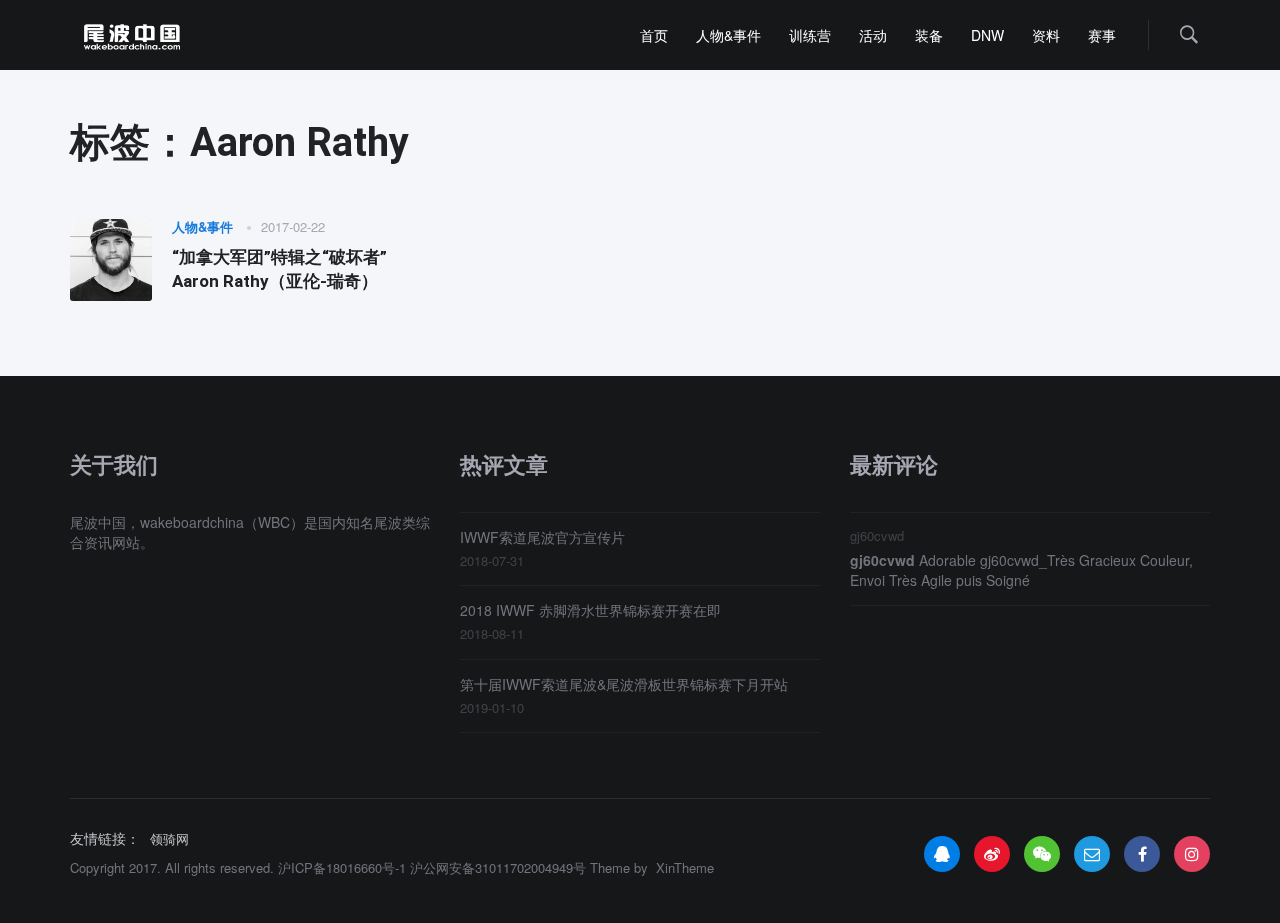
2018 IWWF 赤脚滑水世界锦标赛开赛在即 (590, 610)
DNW (987, 35)
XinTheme (685, 867)
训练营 (810, 35)
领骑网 (169, 839)
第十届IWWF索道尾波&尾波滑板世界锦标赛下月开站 (624, 684)
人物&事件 (728, 35)
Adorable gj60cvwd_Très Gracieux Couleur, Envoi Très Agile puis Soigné (1021, 570)
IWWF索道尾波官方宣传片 (542, 537)
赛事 (1102, 35)
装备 (929, 35)
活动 (873, 35)
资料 (1046, 35)
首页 (654, 35)
